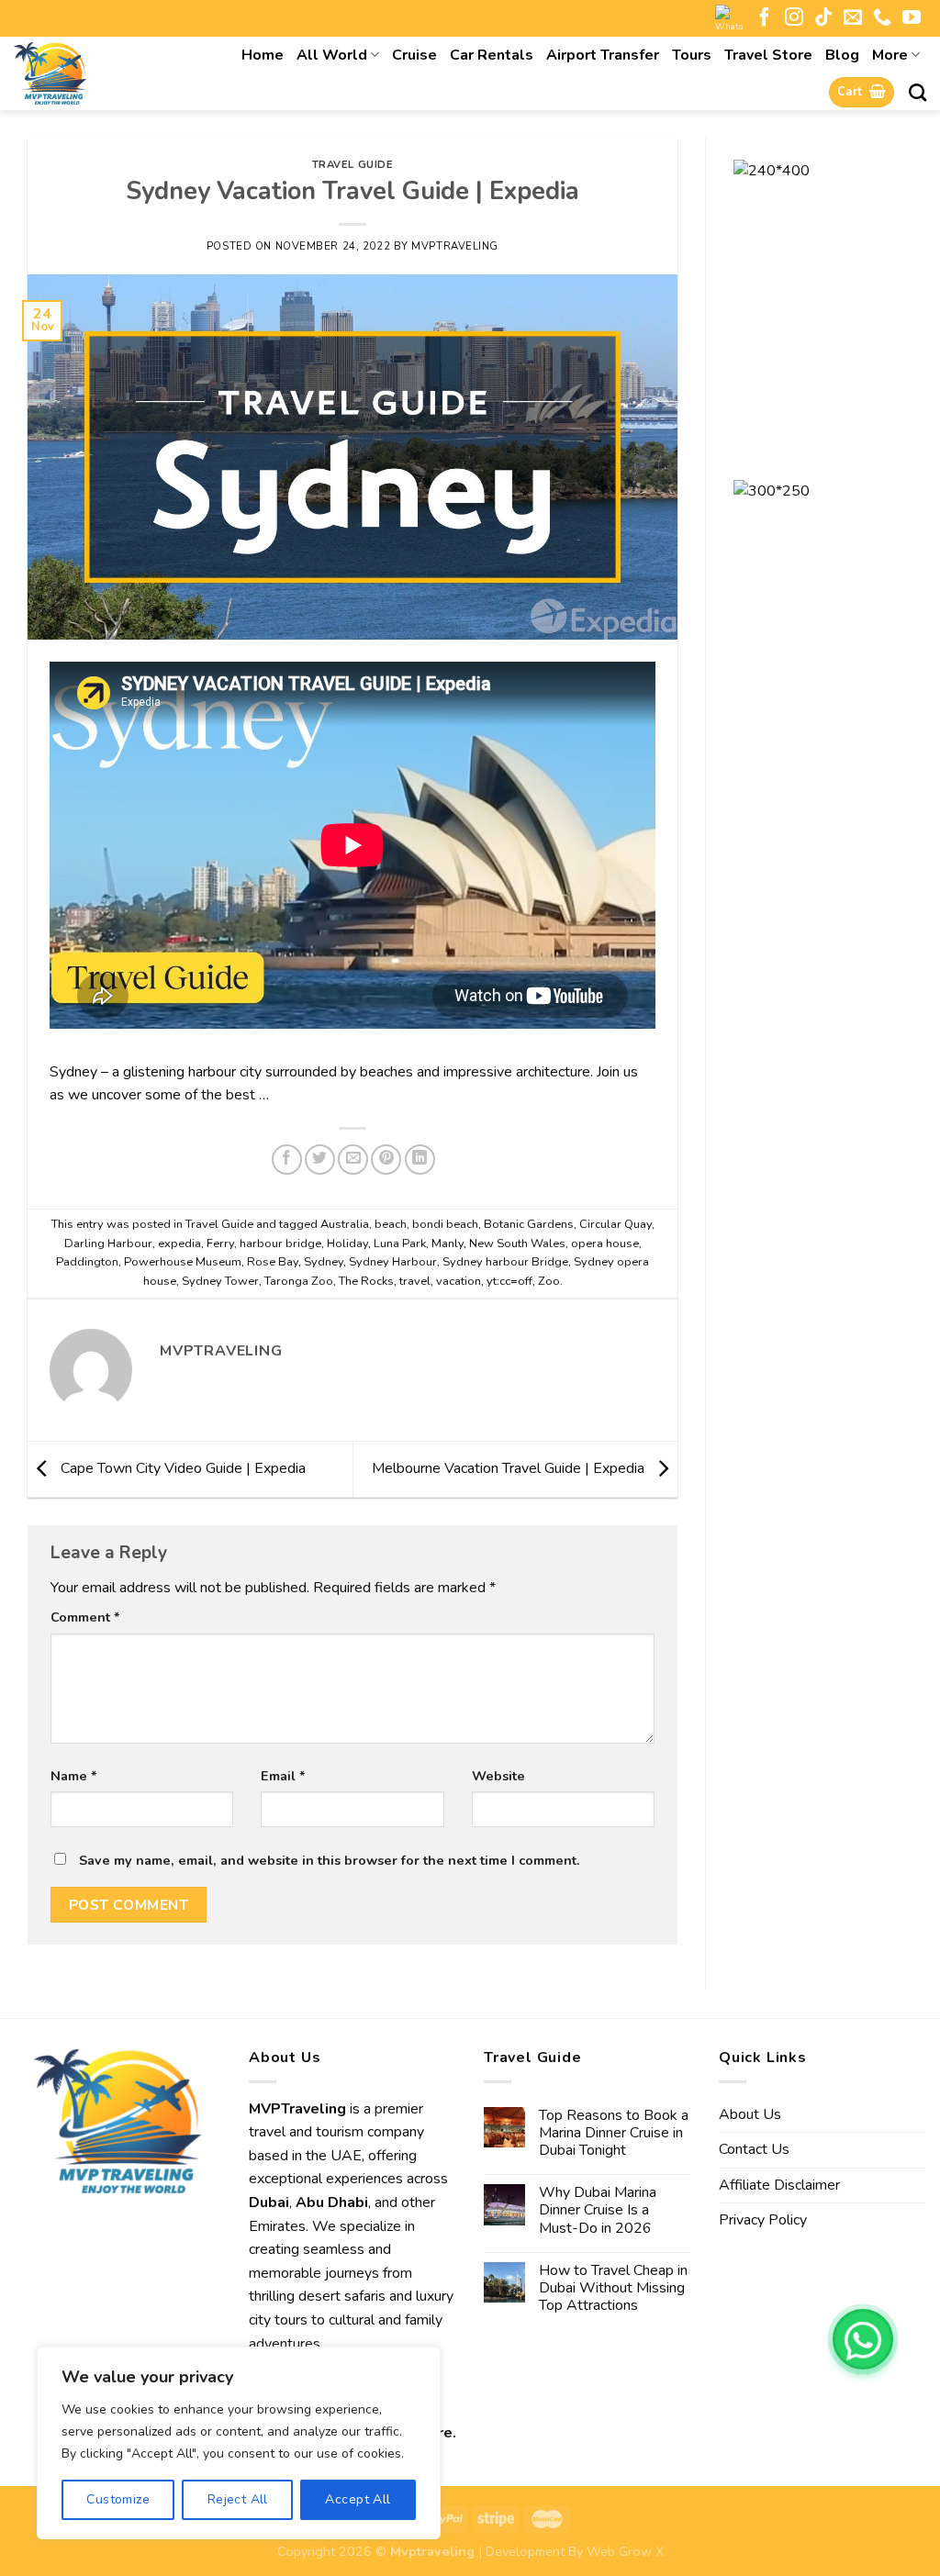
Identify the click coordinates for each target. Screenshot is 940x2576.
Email (283, 1776)
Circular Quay (615, 1224)
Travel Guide (353, 165)
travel (415, 1281)
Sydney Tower (220, 1281)
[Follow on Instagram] (794, 18)
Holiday (347, 1243)
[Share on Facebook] (287, 1160)
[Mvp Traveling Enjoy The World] (97, 73)
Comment (85, 1617)
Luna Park (400, 1243)
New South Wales (517, 1243)
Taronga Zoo (299, 1281)
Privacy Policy (763, 2220)
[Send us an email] (853, 18)
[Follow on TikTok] (823, 18)
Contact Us (754, 2149)
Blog (842, 55)
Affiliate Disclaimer (779, 2185)
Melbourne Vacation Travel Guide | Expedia (510, 1468)
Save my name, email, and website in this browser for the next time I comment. (330, 1860)
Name (74, 1776)
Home (263, 55)
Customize (118, 2499)
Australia (345, 1224)
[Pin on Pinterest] (386, 1160)
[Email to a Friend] (353, 1160)
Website (498, 1776)
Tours (692, 55)
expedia (179, 1243)
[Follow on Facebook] (765, 18)
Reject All (238, 2499)
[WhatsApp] (863, 2339)
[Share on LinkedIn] (420, 1160)
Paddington (87, 1262)
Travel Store (768, 55)
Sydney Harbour (393, 1262)
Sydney (324, 1262)
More (890, 55)
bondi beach (445, 1224)
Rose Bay (273, 1262)
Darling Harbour (108, 1243)
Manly (448, 1243)
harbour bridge (280, 1243)
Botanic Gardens (529, 1224)
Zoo (549, 1281)
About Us (750, 2114)
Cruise (414, 55)
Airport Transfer (603, 55)
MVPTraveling (455, 246)
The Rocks (366, 1281)
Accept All (358, 2499)
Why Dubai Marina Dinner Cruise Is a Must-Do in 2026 (598, 2211)
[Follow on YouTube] (912, 18)
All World (332, 55)
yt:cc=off (509, 1281)
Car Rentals (492, 55)
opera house (605, 1243)
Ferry (220, 1243)
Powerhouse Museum (183, 1262)
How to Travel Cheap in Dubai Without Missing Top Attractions (613, 2289)
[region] (239, 2443)
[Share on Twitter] (320, 1160)
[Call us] (882, 18)
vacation (459, 1281)
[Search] (918, 92)
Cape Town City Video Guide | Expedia (181, 1468)
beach (391, 1224)
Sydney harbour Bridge (505, 1262)
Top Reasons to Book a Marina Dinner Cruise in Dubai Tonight (614, 2134)
